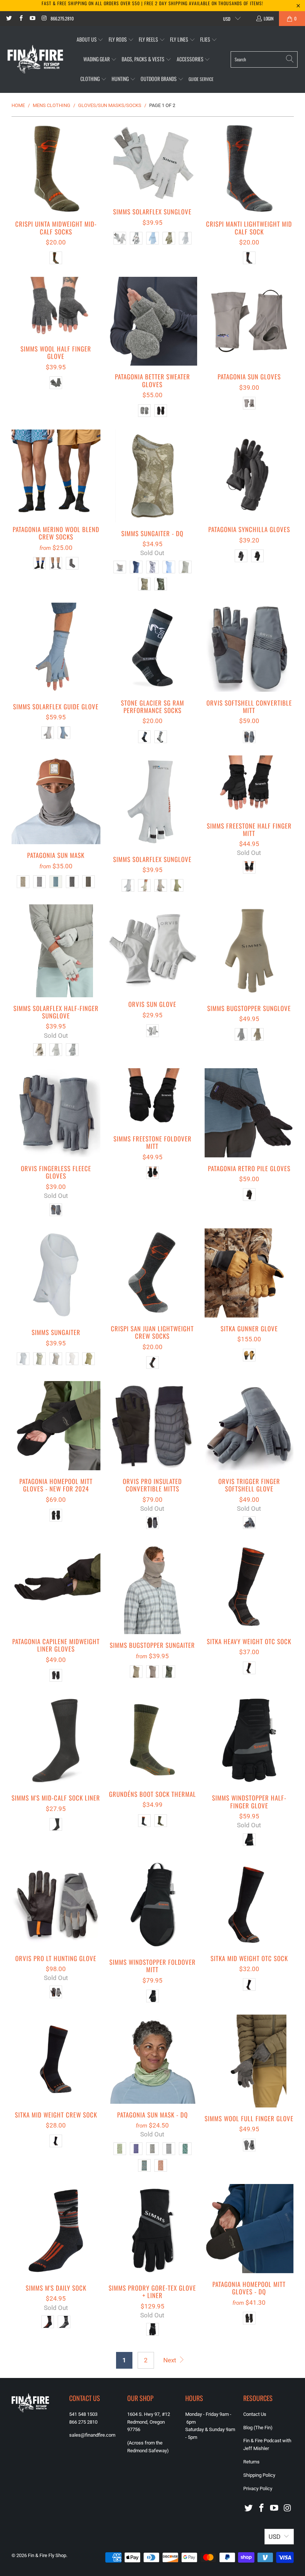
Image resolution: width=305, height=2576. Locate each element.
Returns (251, 2462)
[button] (90, 40)
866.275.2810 (62, 18)
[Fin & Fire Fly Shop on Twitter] (9, 18)
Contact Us (255, 2414)
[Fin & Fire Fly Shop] (35, 59)
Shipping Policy (259, 2475)
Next (171, 2360)
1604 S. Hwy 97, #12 (149, 2414)
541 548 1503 (83, 2414)
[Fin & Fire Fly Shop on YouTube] (32, 18)
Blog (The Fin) (258, 2428)
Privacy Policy (258, 2488)
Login (269, 18)
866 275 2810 (83, 2422)
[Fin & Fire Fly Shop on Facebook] (20, 18)
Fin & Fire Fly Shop (47, 2555)
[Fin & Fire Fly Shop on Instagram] (44, 18)
